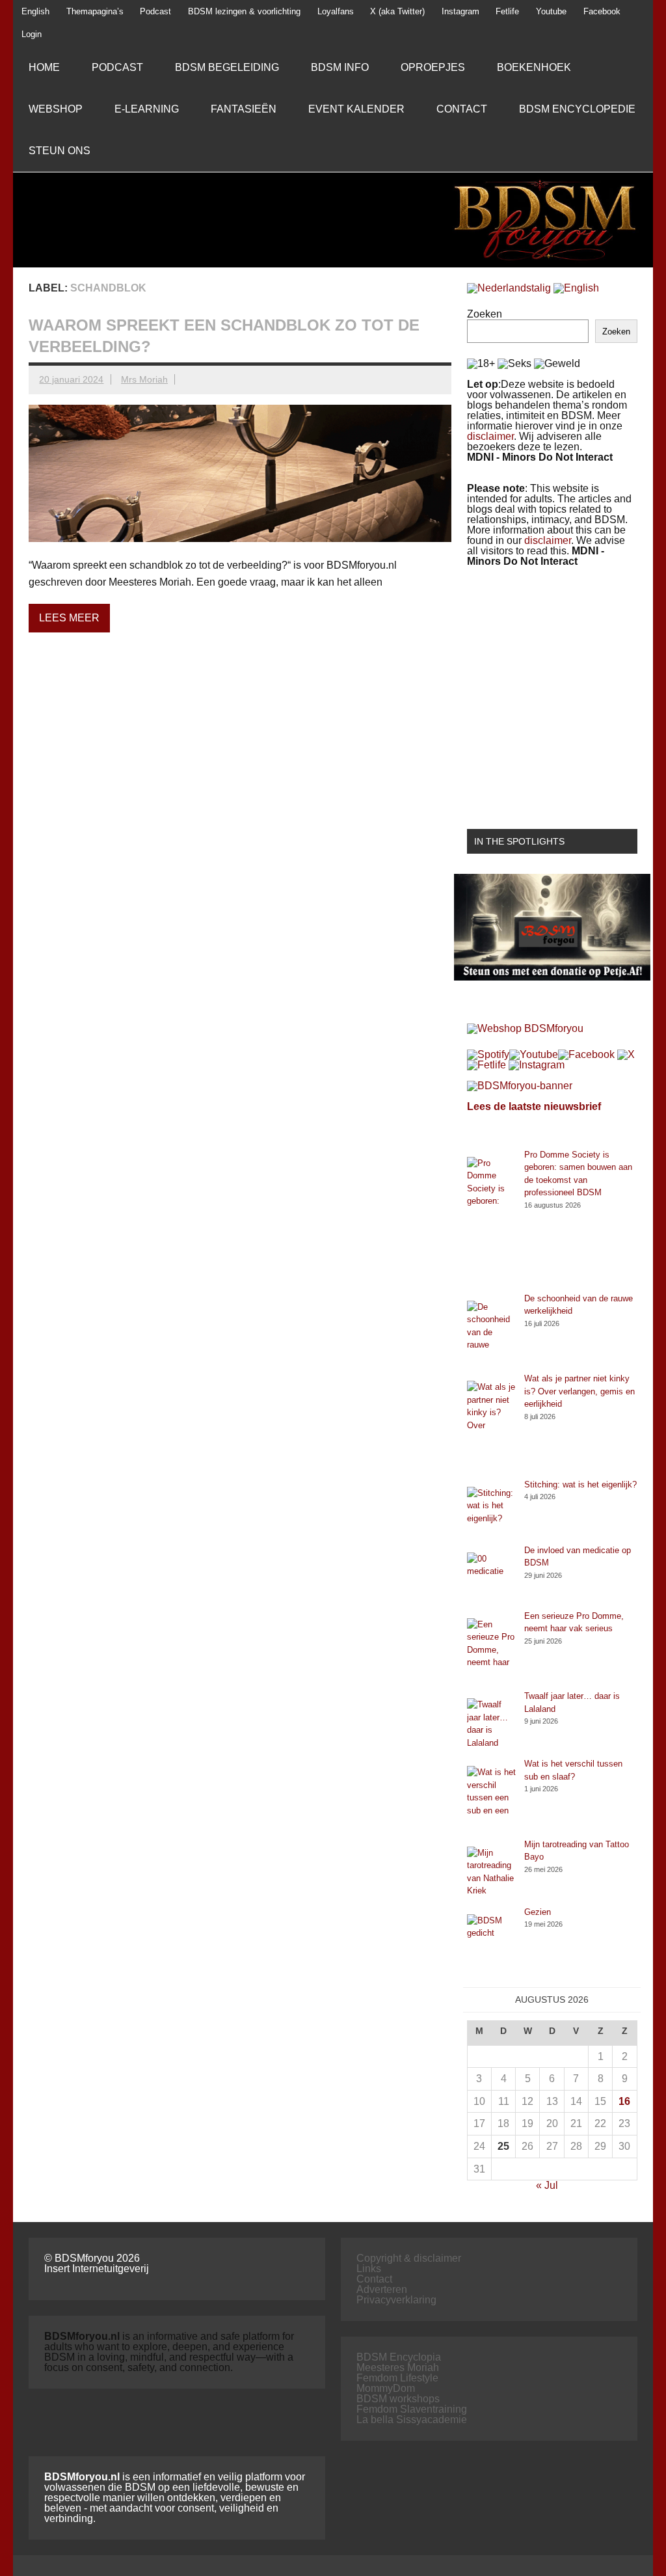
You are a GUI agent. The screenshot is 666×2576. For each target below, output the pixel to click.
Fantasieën (244, 109)
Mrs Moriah (144, 379)
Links (369, 2269)
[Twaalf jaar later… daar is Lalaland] (491, 1724)
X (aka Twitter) (397, 11)
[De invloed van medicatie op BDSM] (491, 1577)
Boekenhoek (534, 67)
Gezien (538, 1912)
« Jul (547, 2185)
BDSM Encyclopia (399, 2357)
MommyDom (386, 2388)
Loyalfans (336, 11)
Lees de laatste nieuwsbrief (534, 1106)
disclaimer (490, 436)
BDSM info (340, 67)
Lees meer (69, 618)
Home (44, 67)
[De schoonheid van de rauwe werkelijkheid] (491, 1333)
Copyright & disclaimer (409, 2258)
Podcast (155, 11)
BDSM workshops (398, 2399)
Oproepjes (433, 67)
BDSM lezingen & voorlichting (244, 11)
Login (32, 34)
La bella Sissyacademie (412, 2420)
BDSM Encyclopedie (577, 109)
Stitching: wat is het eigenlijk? (580, 1485)
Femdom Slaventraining (412, 2409)
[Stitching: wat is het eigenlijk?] (491, 1511)
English (35, 11)
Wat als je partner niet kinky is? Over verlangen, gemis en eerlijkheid (579, 1391)
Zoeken (485, 314)
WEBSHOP (56, 109)
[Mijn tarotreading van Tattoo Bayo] (491, 1872)
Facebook (602, 11)
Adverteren (382, 2289)
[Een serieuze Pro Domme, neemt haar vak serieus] (491, 1650)
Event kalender (356, 109)
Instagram (460, 11)
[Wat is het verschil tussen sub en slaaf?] (491, 1798)
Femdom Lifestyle (397, 2378)
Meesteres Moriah (398, 2367)
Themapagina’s (95, 11)
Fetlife (507, 11)
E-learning (147, 109)
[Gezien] (491, 1939)
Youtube (551, 11)
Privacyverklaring (396, 2300)
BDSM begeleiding (227, 67)
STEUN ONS (60, 151)
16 (624, 2101)
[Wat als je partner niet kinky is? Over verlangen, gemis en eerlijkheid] (491, 1425)
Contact (462, 109)
